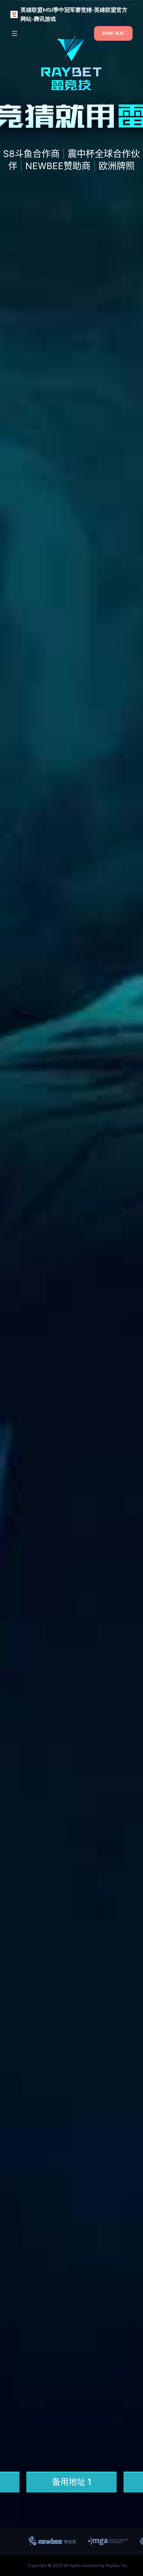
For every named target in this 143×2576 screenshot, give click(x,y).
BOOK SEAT (113, 33)
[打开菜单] (15, 33)
